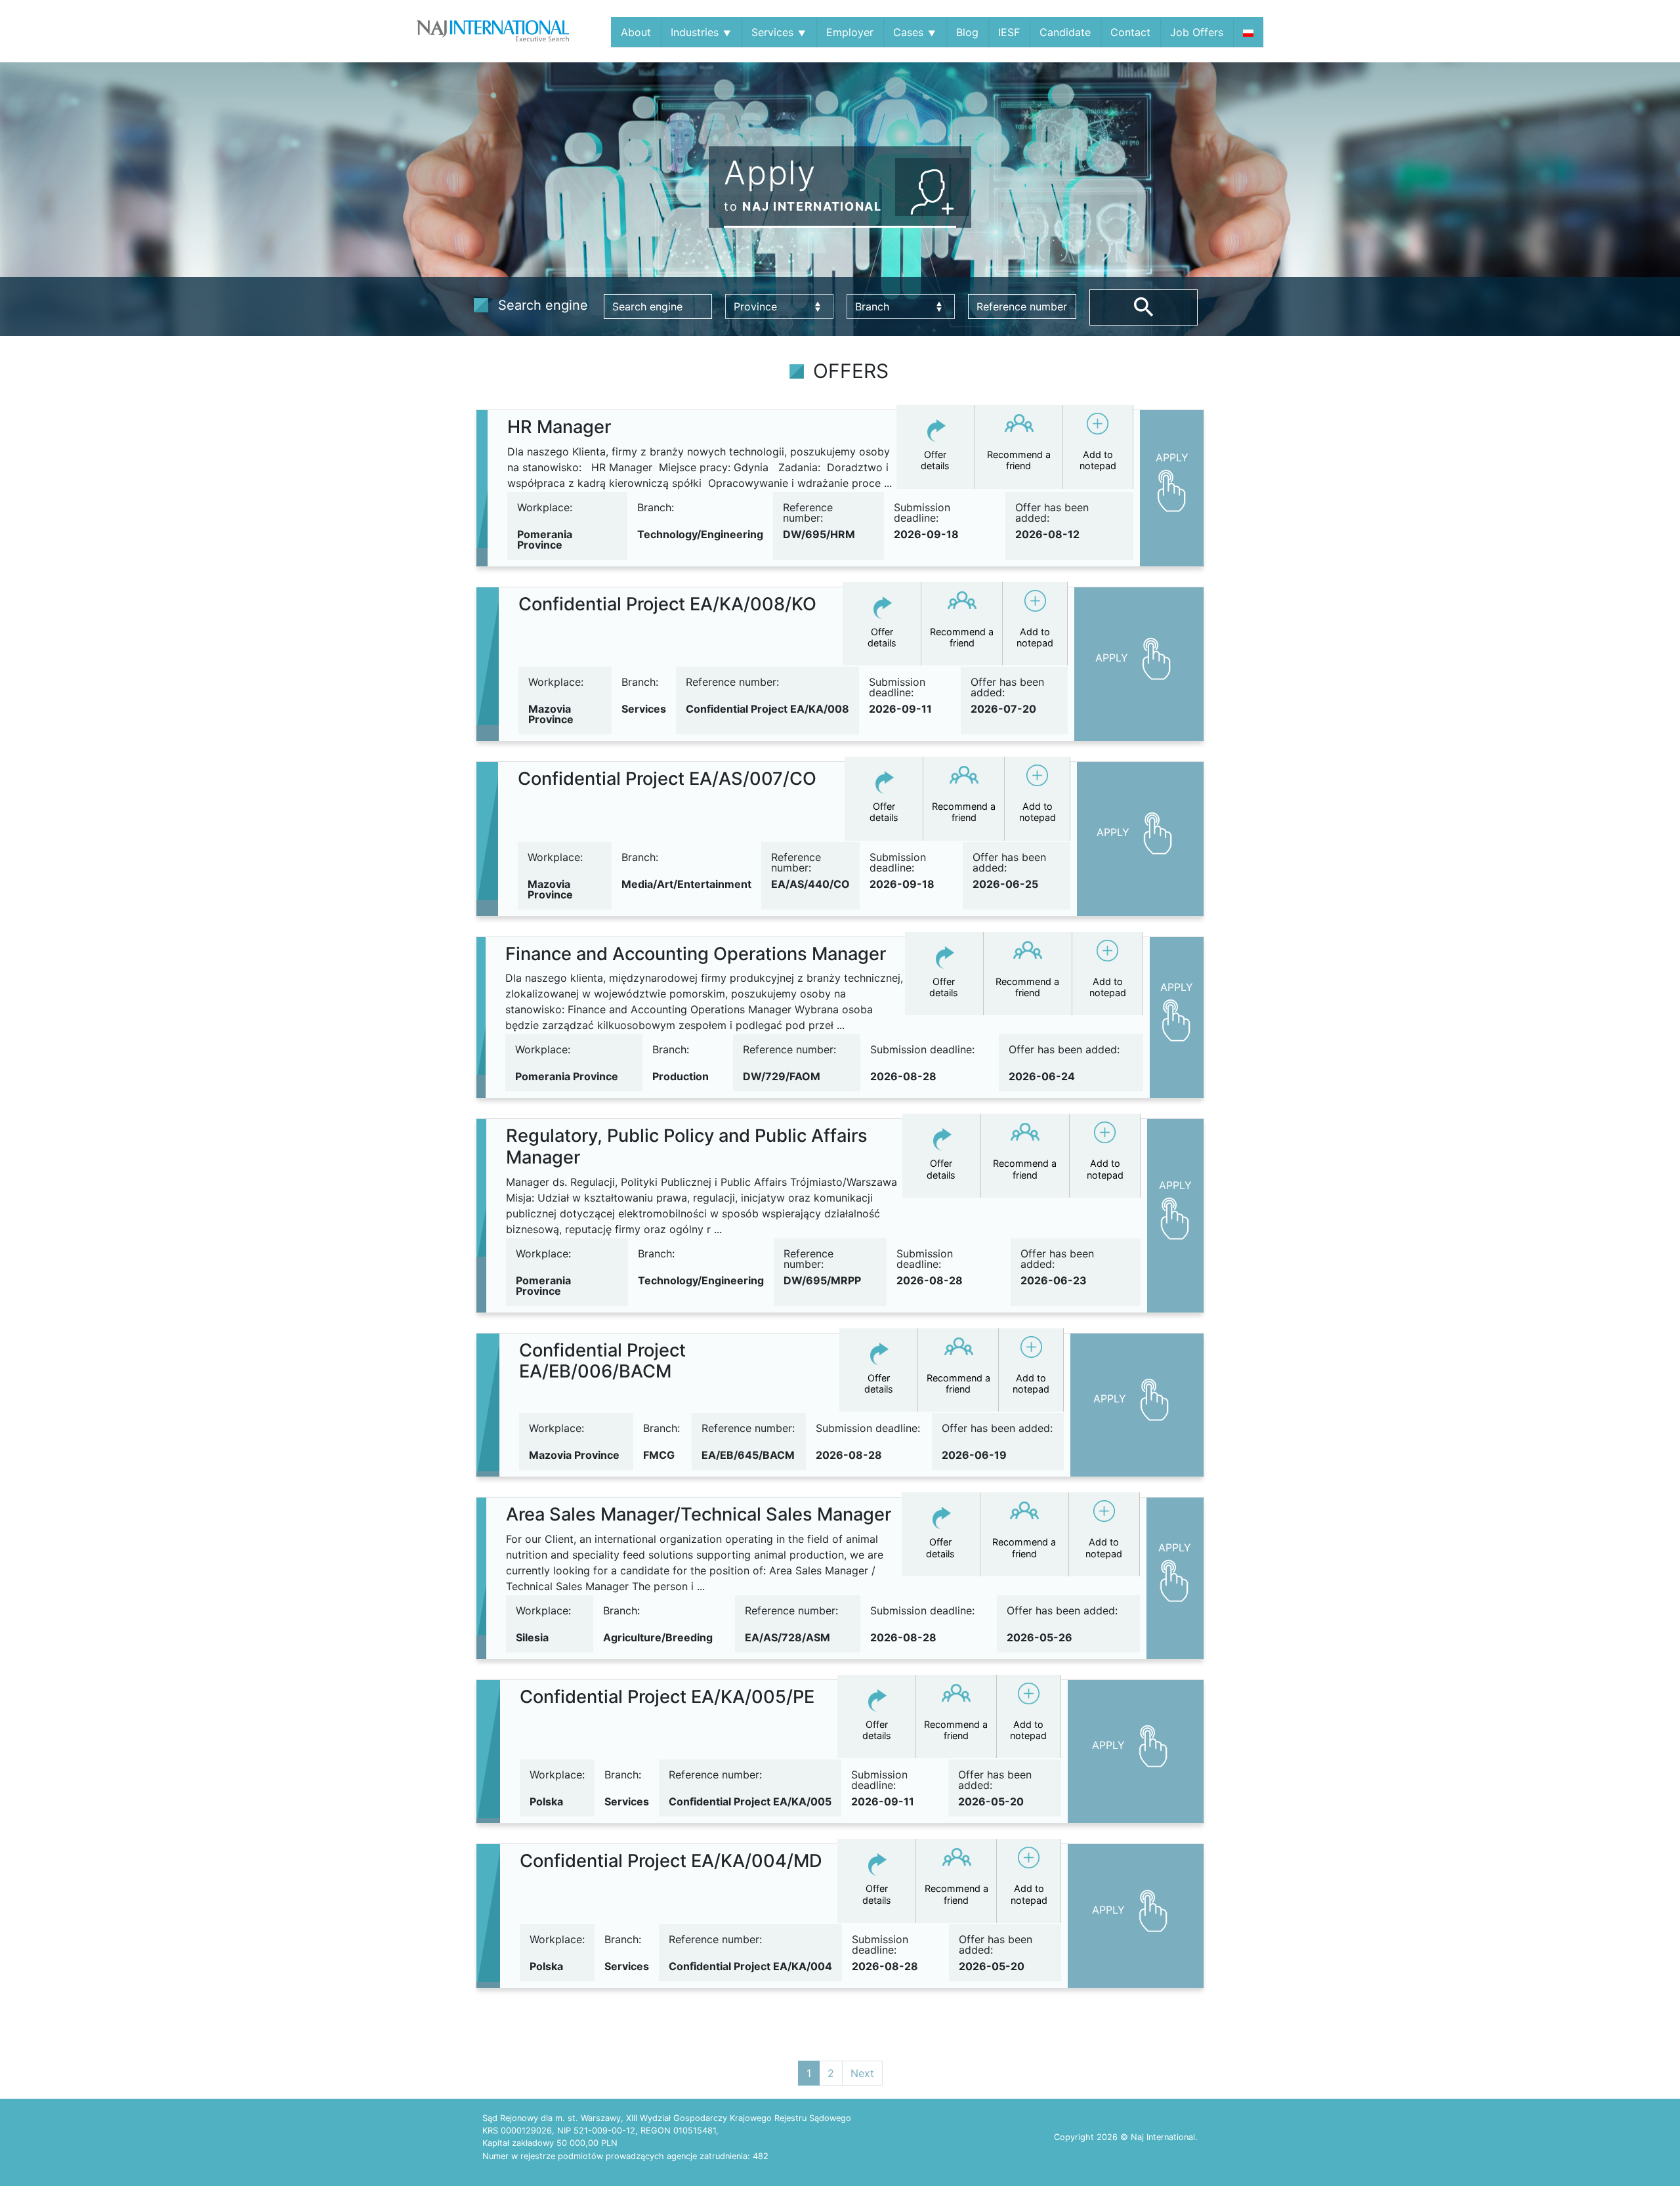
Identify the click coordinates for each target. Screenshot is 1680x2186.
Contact (1130, 32)
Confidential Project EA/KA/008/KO (667, 604)
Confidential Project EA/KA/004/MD (671, 1861)
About (636, 32)
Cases (908, 32)
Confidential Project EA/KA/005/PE (667, 1697)
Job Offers (1197, 32)
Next (862, 2073)
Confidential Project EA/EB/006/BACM (602, 1361)
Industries (695, 32)
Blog (967, 32)
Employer (850, 32)
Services (772, 32)
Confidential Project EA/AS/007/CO (667, 779)
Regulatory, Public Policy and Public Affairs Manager (687, 1146)
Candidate (1065, 32)
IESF (1009, 32)
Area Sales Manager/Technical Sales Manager (699, 1514)
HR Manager (559, 427)
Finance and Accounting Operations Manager (696, 954)
